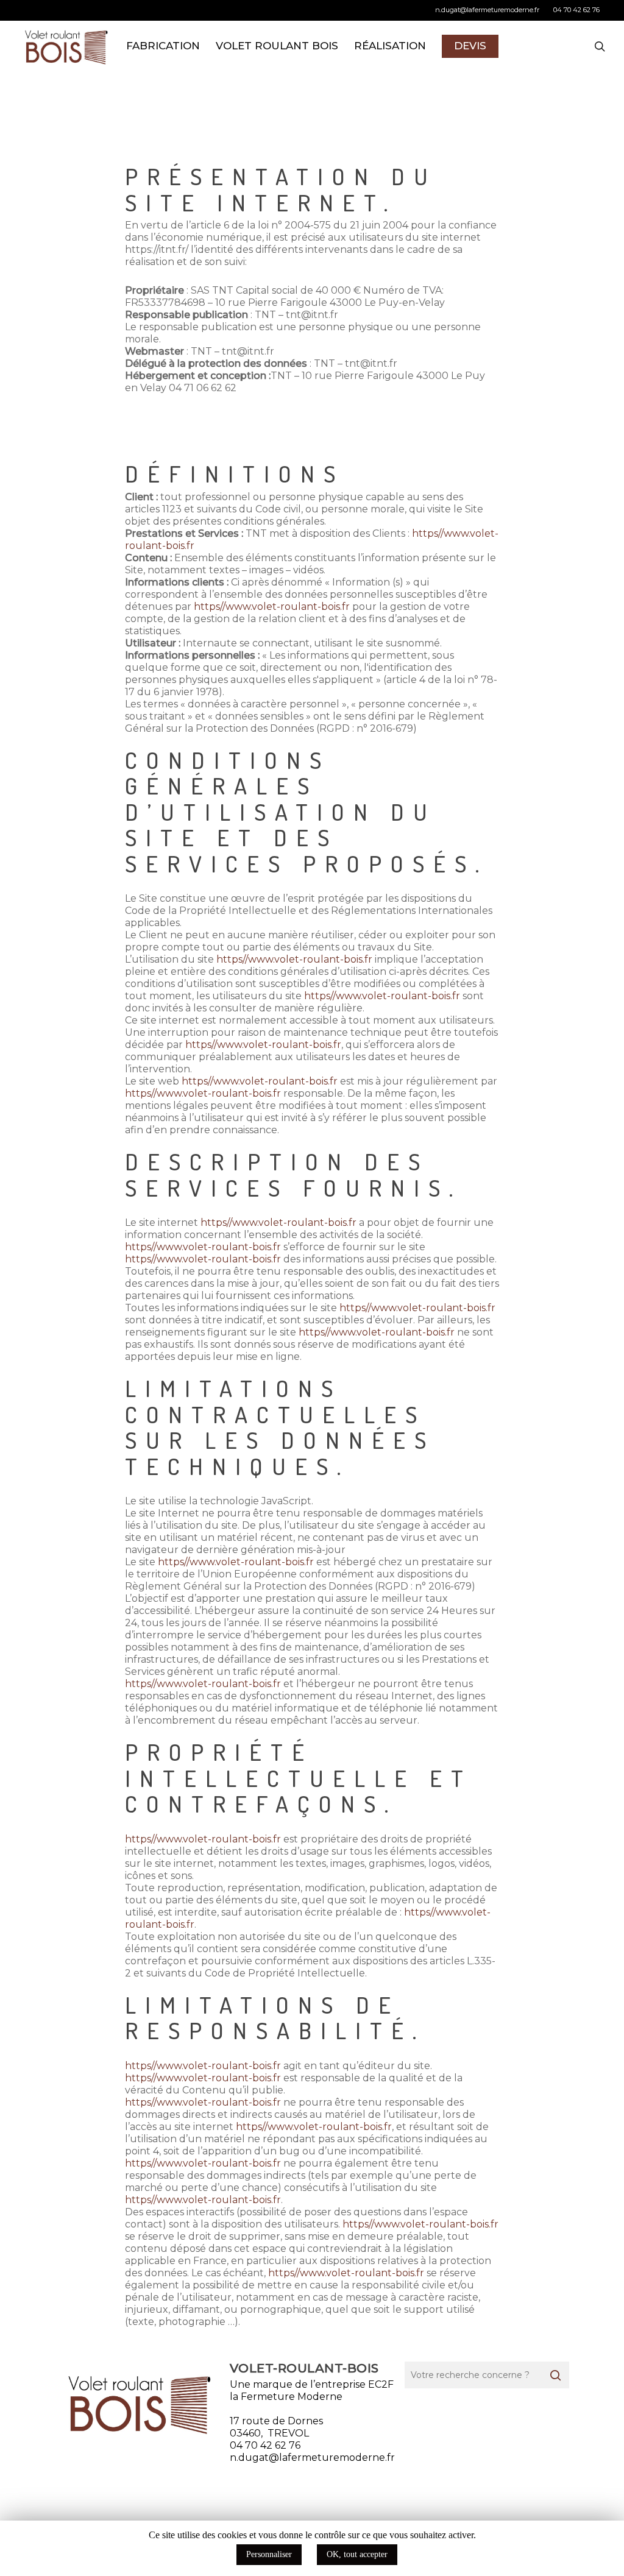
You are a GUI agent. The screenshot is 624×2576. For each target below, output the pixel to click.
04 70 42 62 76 (265, 2445)
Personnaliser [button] (269, 2554)
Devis (470, 46)
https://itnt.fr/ (157, 249)
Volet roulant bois (277, 46)
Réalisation (390, 46)
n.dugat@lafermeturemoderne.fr (487, 10)
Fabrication (163, 46)
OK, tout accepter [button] (357, 2554)
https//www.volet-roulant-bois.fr (272, 607)
